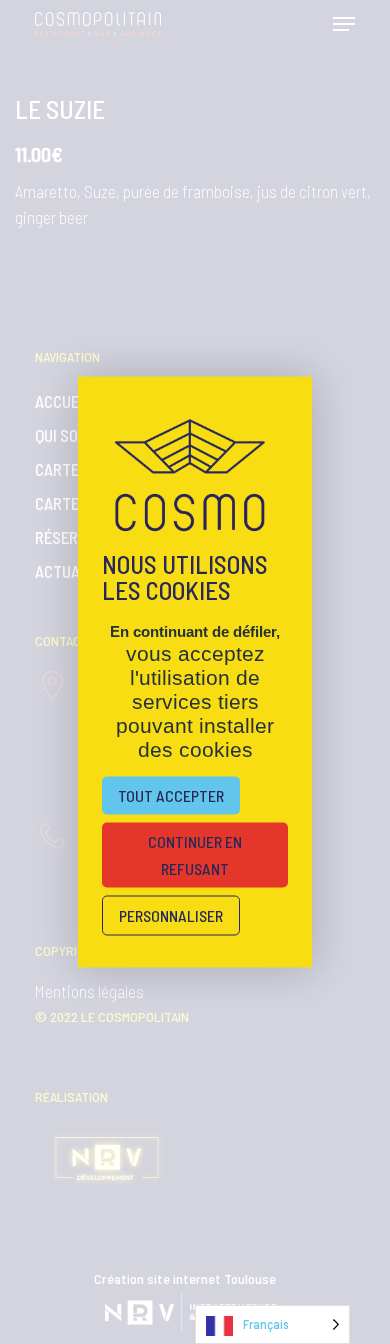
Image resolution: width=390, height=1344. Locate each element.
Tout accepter (171, 795)
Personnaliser (171, 915)
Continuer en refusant (195, 855)
